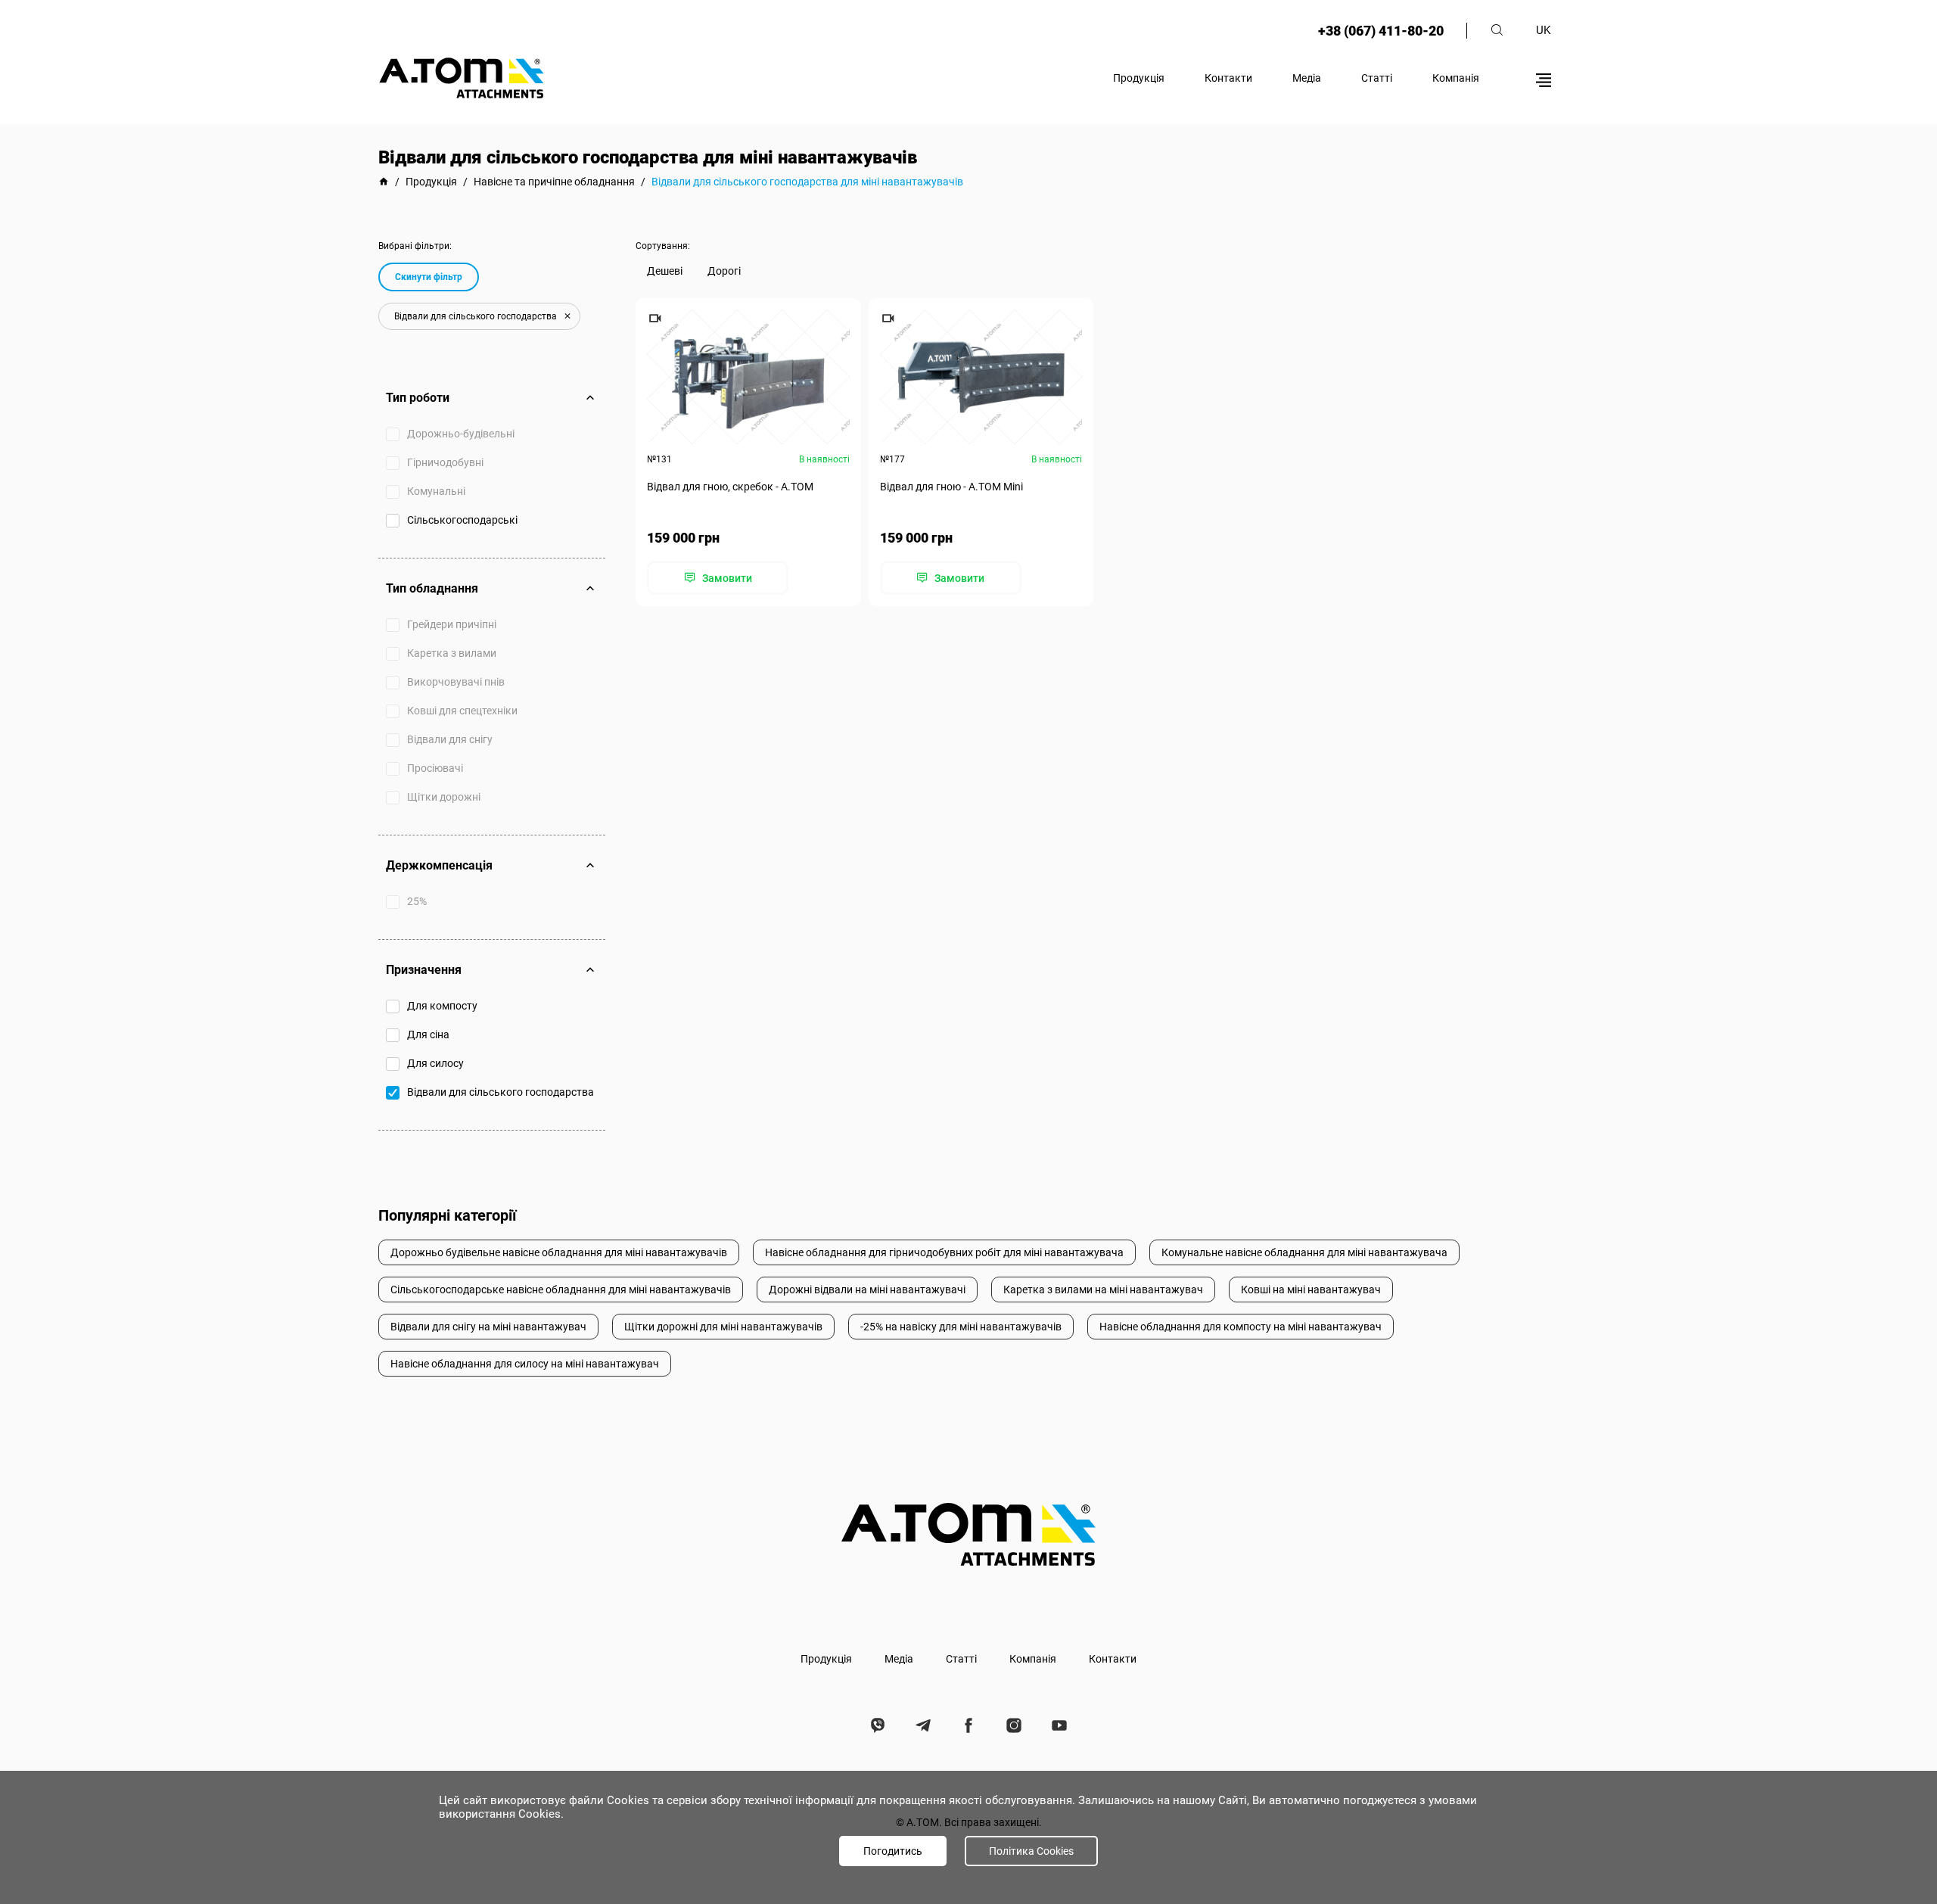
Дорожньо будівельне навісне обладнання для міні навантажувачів (559, 1252)
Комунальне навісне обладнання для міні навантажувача (1304, 1252)
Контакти (1228, 78)
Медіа (1307, 78)
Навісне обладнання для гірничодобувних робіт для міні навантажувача (944, 1252)
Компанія (1456, 78)
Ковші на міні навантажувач (1311, 1290)
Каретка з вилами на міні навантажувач (1103, 1290)
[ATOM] (384, 182)
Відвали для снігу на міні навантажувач (488, 1327)
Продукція (1139, 78)
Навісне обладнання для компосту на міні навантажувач (1241, 1327)
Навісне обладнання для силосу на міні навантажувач (525, 1364)
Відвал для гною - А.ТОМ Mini (951, 487)
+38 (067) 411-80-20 (1381, 31)
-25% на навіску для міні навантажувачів (961, 1327)
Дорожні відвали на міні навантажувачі (867, 1290)
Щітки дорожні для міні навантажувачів (723, 1327)
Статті (1377, 78)
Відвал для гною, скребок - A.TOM (730, 487)
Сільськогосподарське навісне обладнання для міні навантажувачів (561, 1290)
